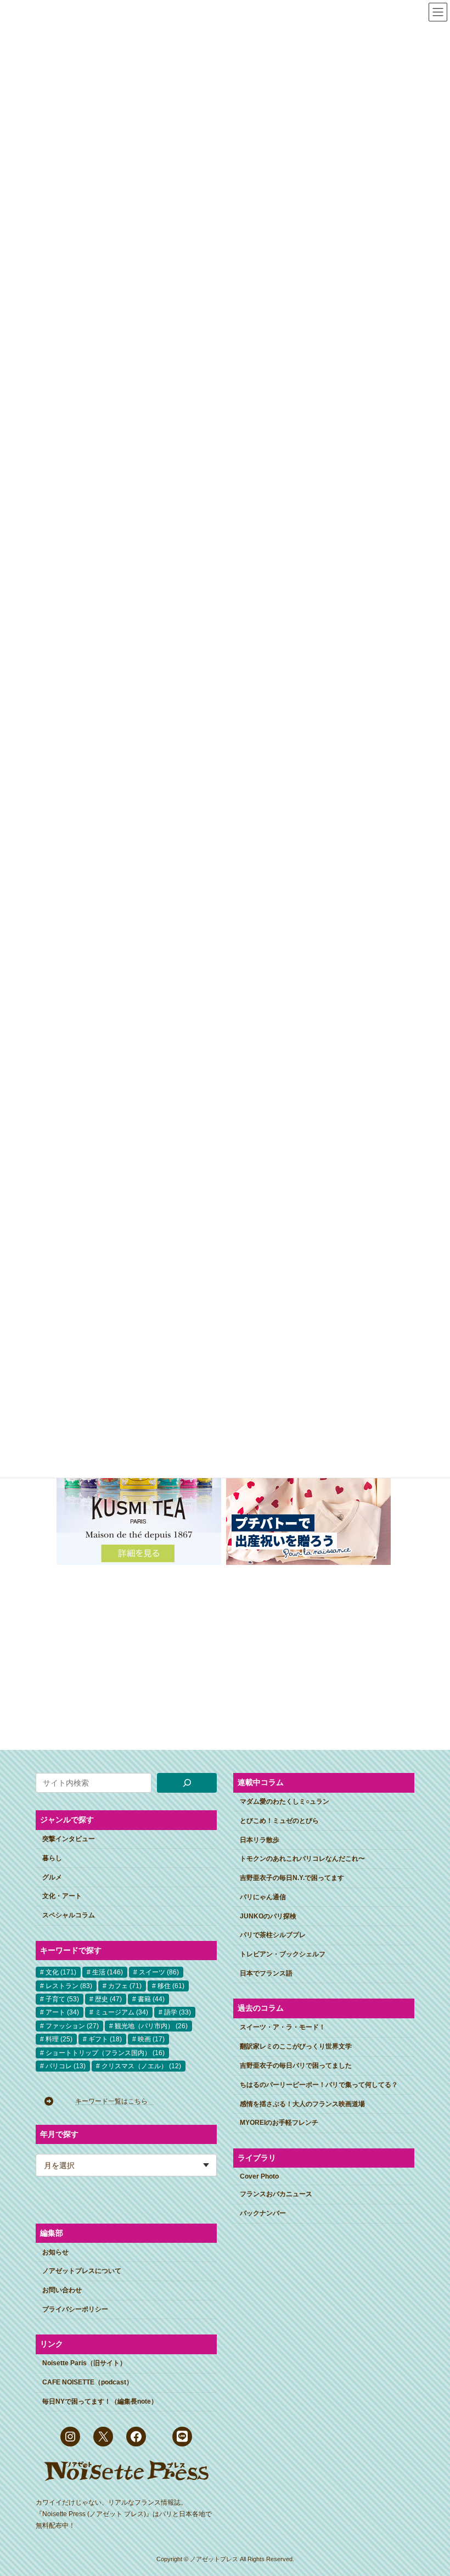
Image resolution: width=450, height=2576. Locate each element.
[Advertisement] (118, 1649)
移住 (171, 1986)
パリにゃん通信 (263, 1897)
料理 (59, 2039)
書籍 (151, 1999)
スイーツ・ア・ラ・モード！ (283, 2028)
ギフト (105, 2039)
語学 (178, 2013)
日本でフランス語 (266, 1973)
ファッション (72, 2026)
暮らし (52, 1858)
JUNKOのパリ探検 (268, 1916)
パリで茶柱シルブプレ (273, 1935)
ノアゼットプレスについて (82, 2271)
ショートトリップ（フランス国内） (105, 2053)
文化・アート (62, 1896)
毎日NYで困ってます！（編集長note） (100, 2401)
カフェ (125, 1986)
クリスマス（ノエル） (141, 2066)
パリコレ (66, 2066)
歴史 (108, 1999)
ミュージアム (122, 2013)
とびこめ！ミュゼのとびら (279, 1821)
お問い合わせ (62, 2290)
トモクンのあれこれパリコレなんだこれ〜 (302, 1859)
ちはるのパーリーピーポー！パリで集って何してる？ (319, 2085)
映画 (151, 2039)
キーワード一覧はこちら (115, 2101)
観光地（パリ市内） (151, 2026)
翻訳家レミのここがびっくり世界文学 (296, 2046)
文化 (61, 1972)
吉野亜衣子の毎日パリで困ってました (296, 2066)
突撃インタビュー (69, 1839)
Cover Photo (259, 2176)
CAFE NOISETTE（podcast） (88, 2382)
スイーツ (159, 1972)
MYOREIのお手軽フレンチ (279, 2123)
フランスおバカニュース (276, 2195)
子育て (62, 1999)
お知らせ (55, 2252)
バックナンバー (263, 2214)
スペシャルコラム (69, 1915)
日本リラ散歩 (260, 1840)
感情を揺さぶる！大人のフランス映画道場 (302, 2104)
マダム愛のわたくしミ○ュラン (285, 1801)
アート (62, 2013)
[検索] (187, 1783)
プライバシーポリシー (75, 2309)
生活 (108, 1972)
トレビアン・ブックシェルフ (283, 1955)
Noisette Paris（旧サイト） (84, 2364)
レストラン (69, 1986)
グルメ (52, 1877)
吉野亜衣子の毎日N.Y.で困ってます (292, 1878)
